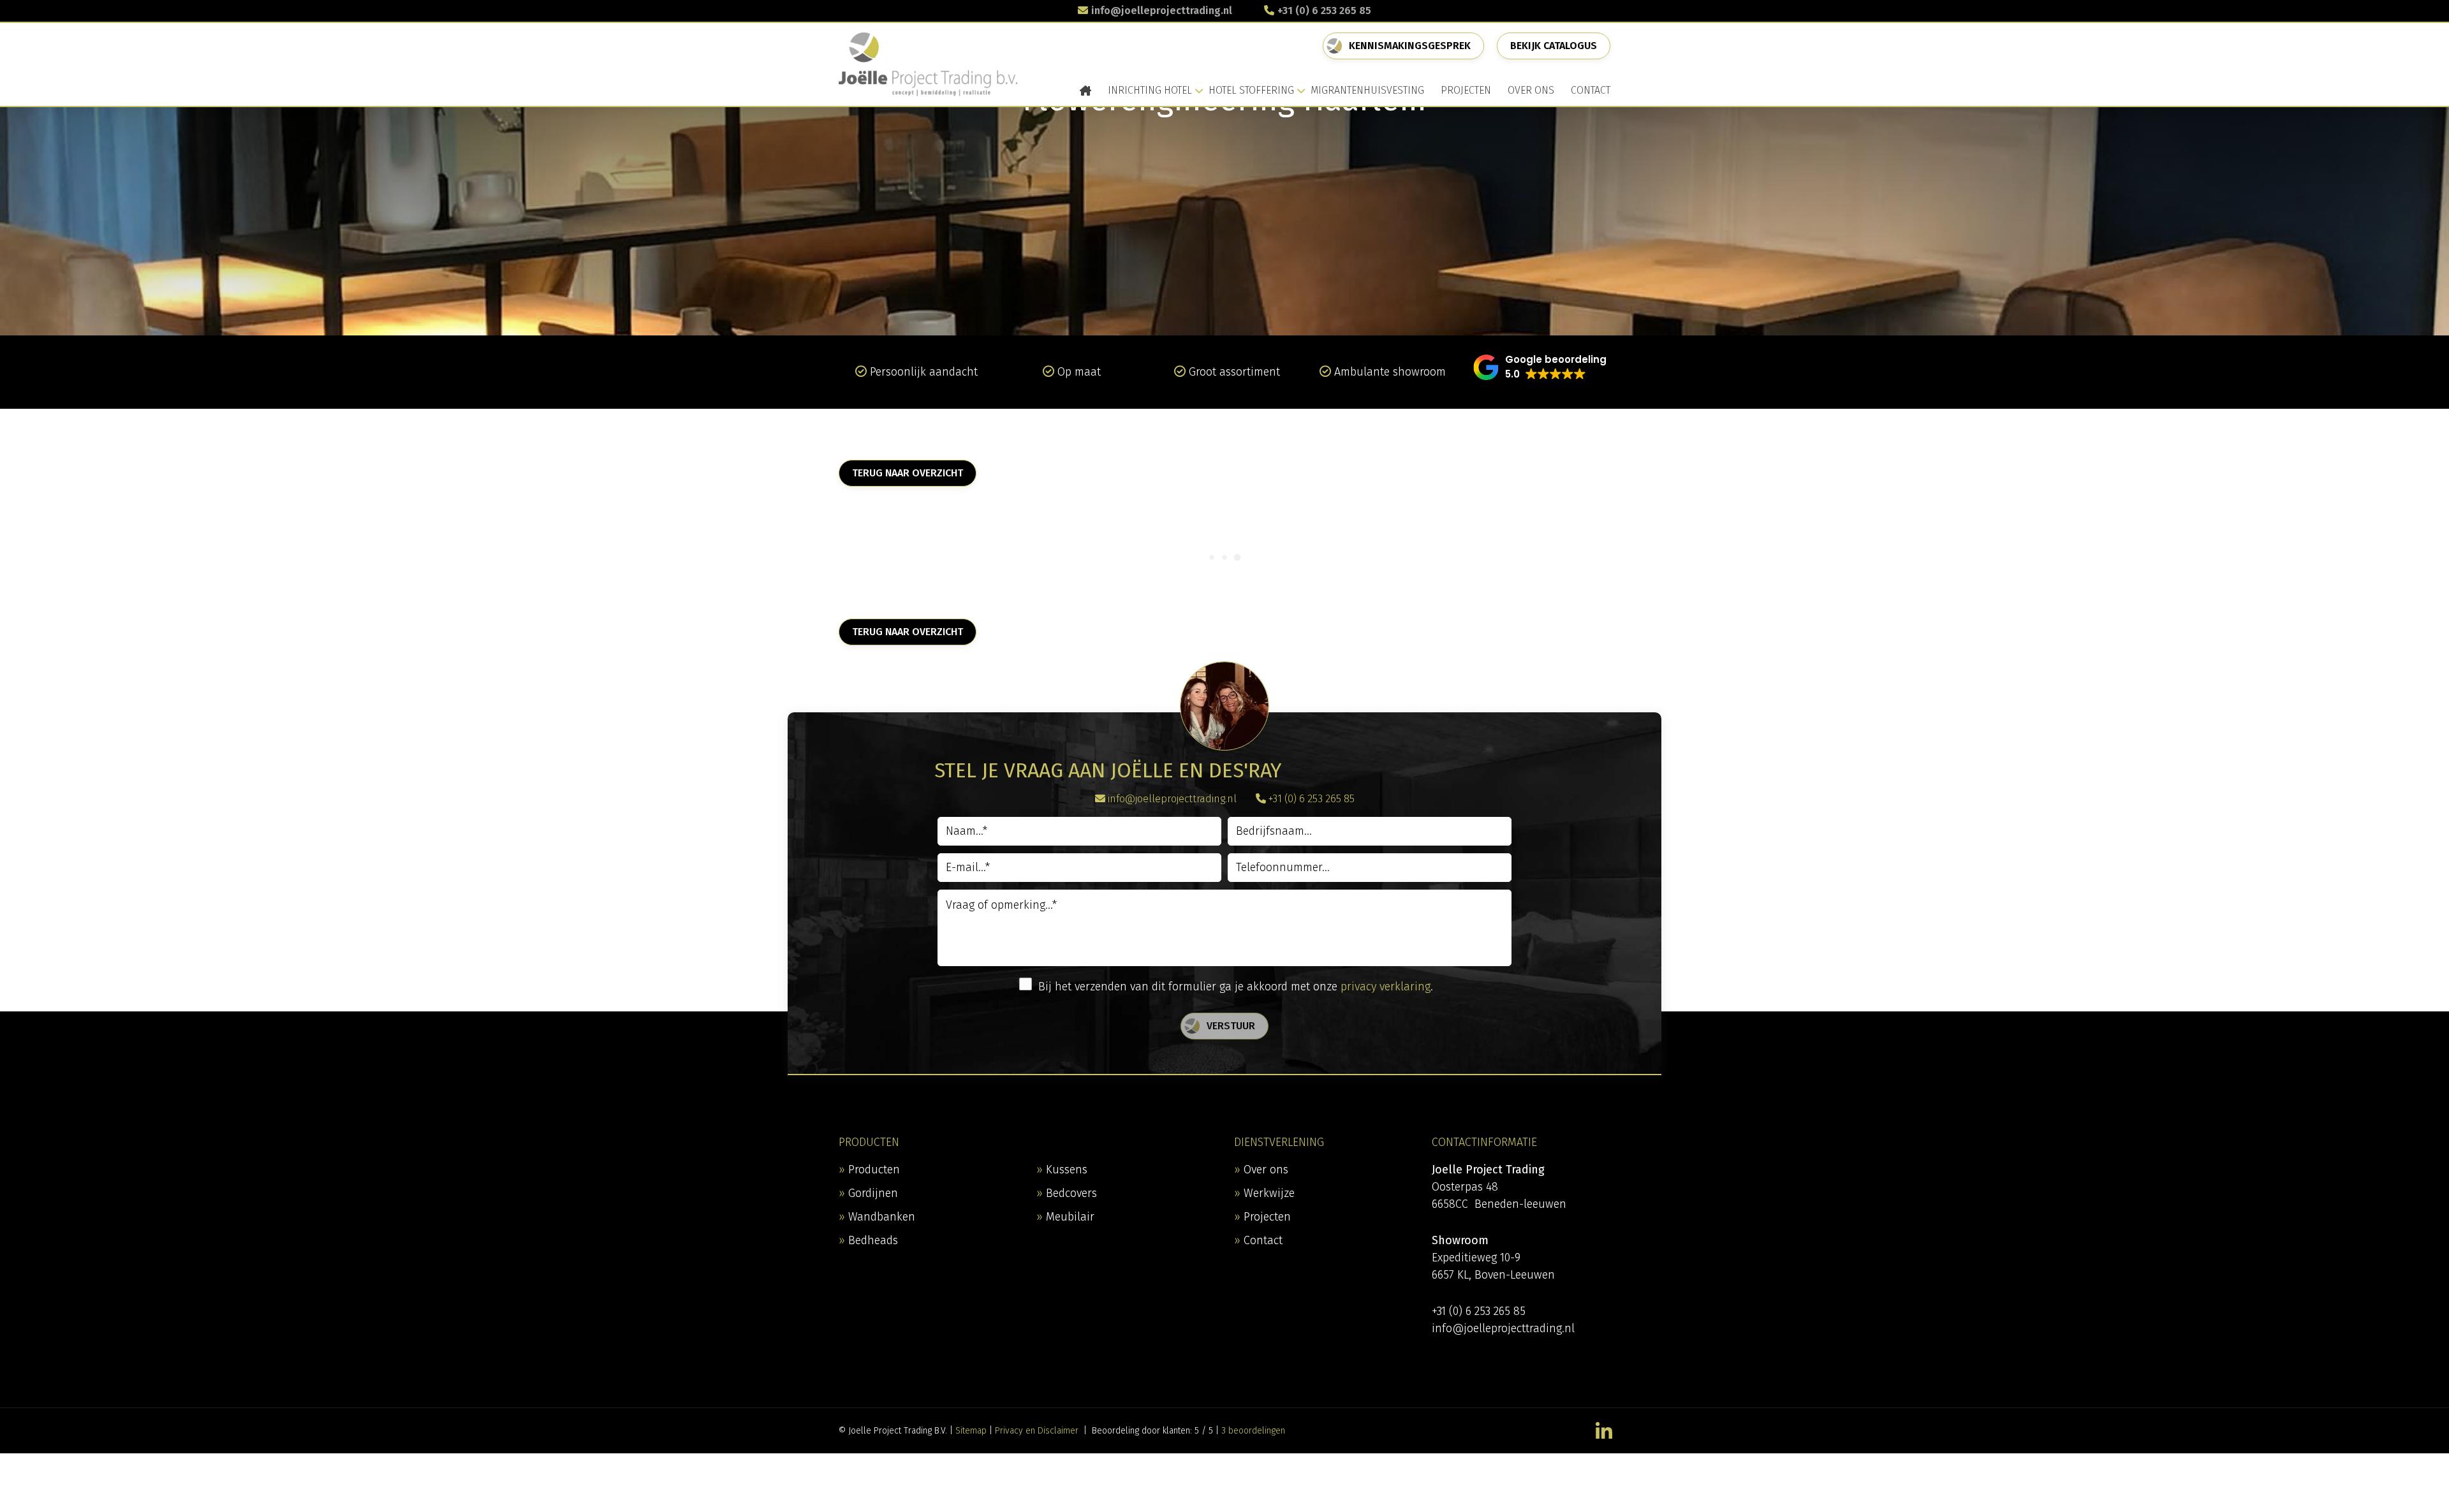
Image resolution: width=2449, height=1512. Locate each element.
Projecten (1267, 1217)
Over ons (1266, 1170)
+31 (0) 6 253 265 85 (1324, 11)
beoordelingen (1253, 1431)
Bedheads (873, 1240)
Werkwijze (1269, 1193)
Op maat (1079, 372)
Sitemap (971, 1431)
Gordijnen (873, 1193)
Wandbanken (882, 1217)
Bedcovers (1071, 1193)
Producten (874, 1170)
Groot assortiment (1234, 372)
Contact (1263, 1240)
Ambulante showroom (1390, 372)
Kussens (1067, 1170)
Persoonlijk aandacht (924, 372)
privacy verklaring (1386, 987)
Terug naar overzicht (908, 473)
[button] (1540, 367)
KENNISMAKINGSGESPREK (1410, 46)
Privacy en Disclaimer (1037, 1431)
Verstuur (1231, 1026)
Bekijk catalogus (1554, 46)
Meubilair (1070, 1217)
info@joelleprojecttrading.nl (1162, 11)
